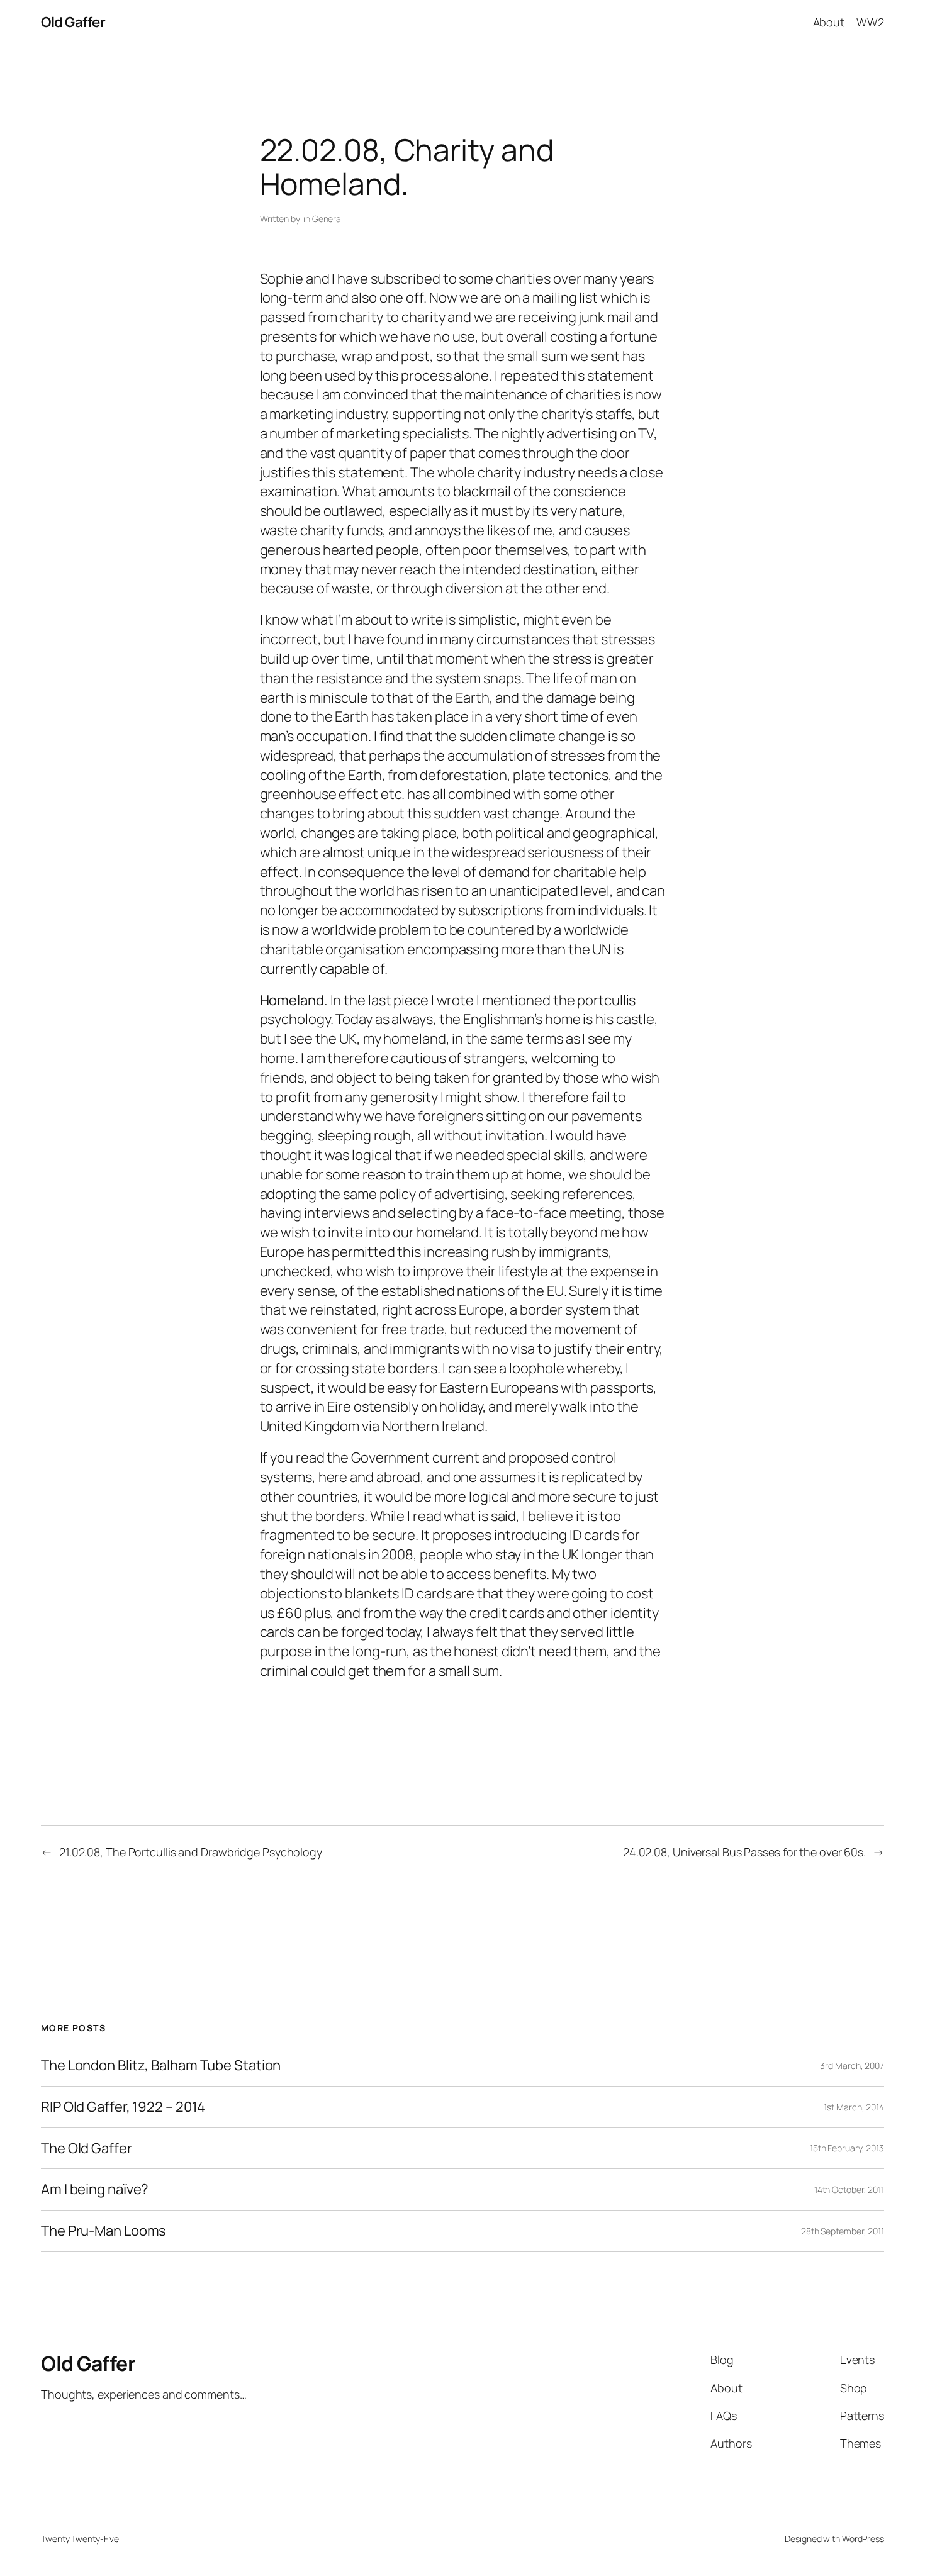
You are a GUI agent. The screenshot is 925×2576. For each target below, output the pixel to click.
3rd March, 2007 (852, 2066)
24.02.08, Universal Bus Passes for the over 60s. (744, 1852)
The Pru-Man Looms (104, 2231)
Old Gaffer (73, 22)
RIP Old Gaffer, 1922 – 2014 (123, 2107)
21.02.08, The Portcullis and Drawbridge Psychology (191, 1852)
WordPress (863, 2539)
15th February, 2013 (847, 2148)
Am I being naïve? (95, 2189)
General (328, 219)
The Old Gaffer (87, 2149)
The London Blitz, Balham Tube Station (161, 2066)
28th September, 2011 (843, 2231)
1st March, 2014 (854, 2107)
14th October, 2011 (849, 2189)
